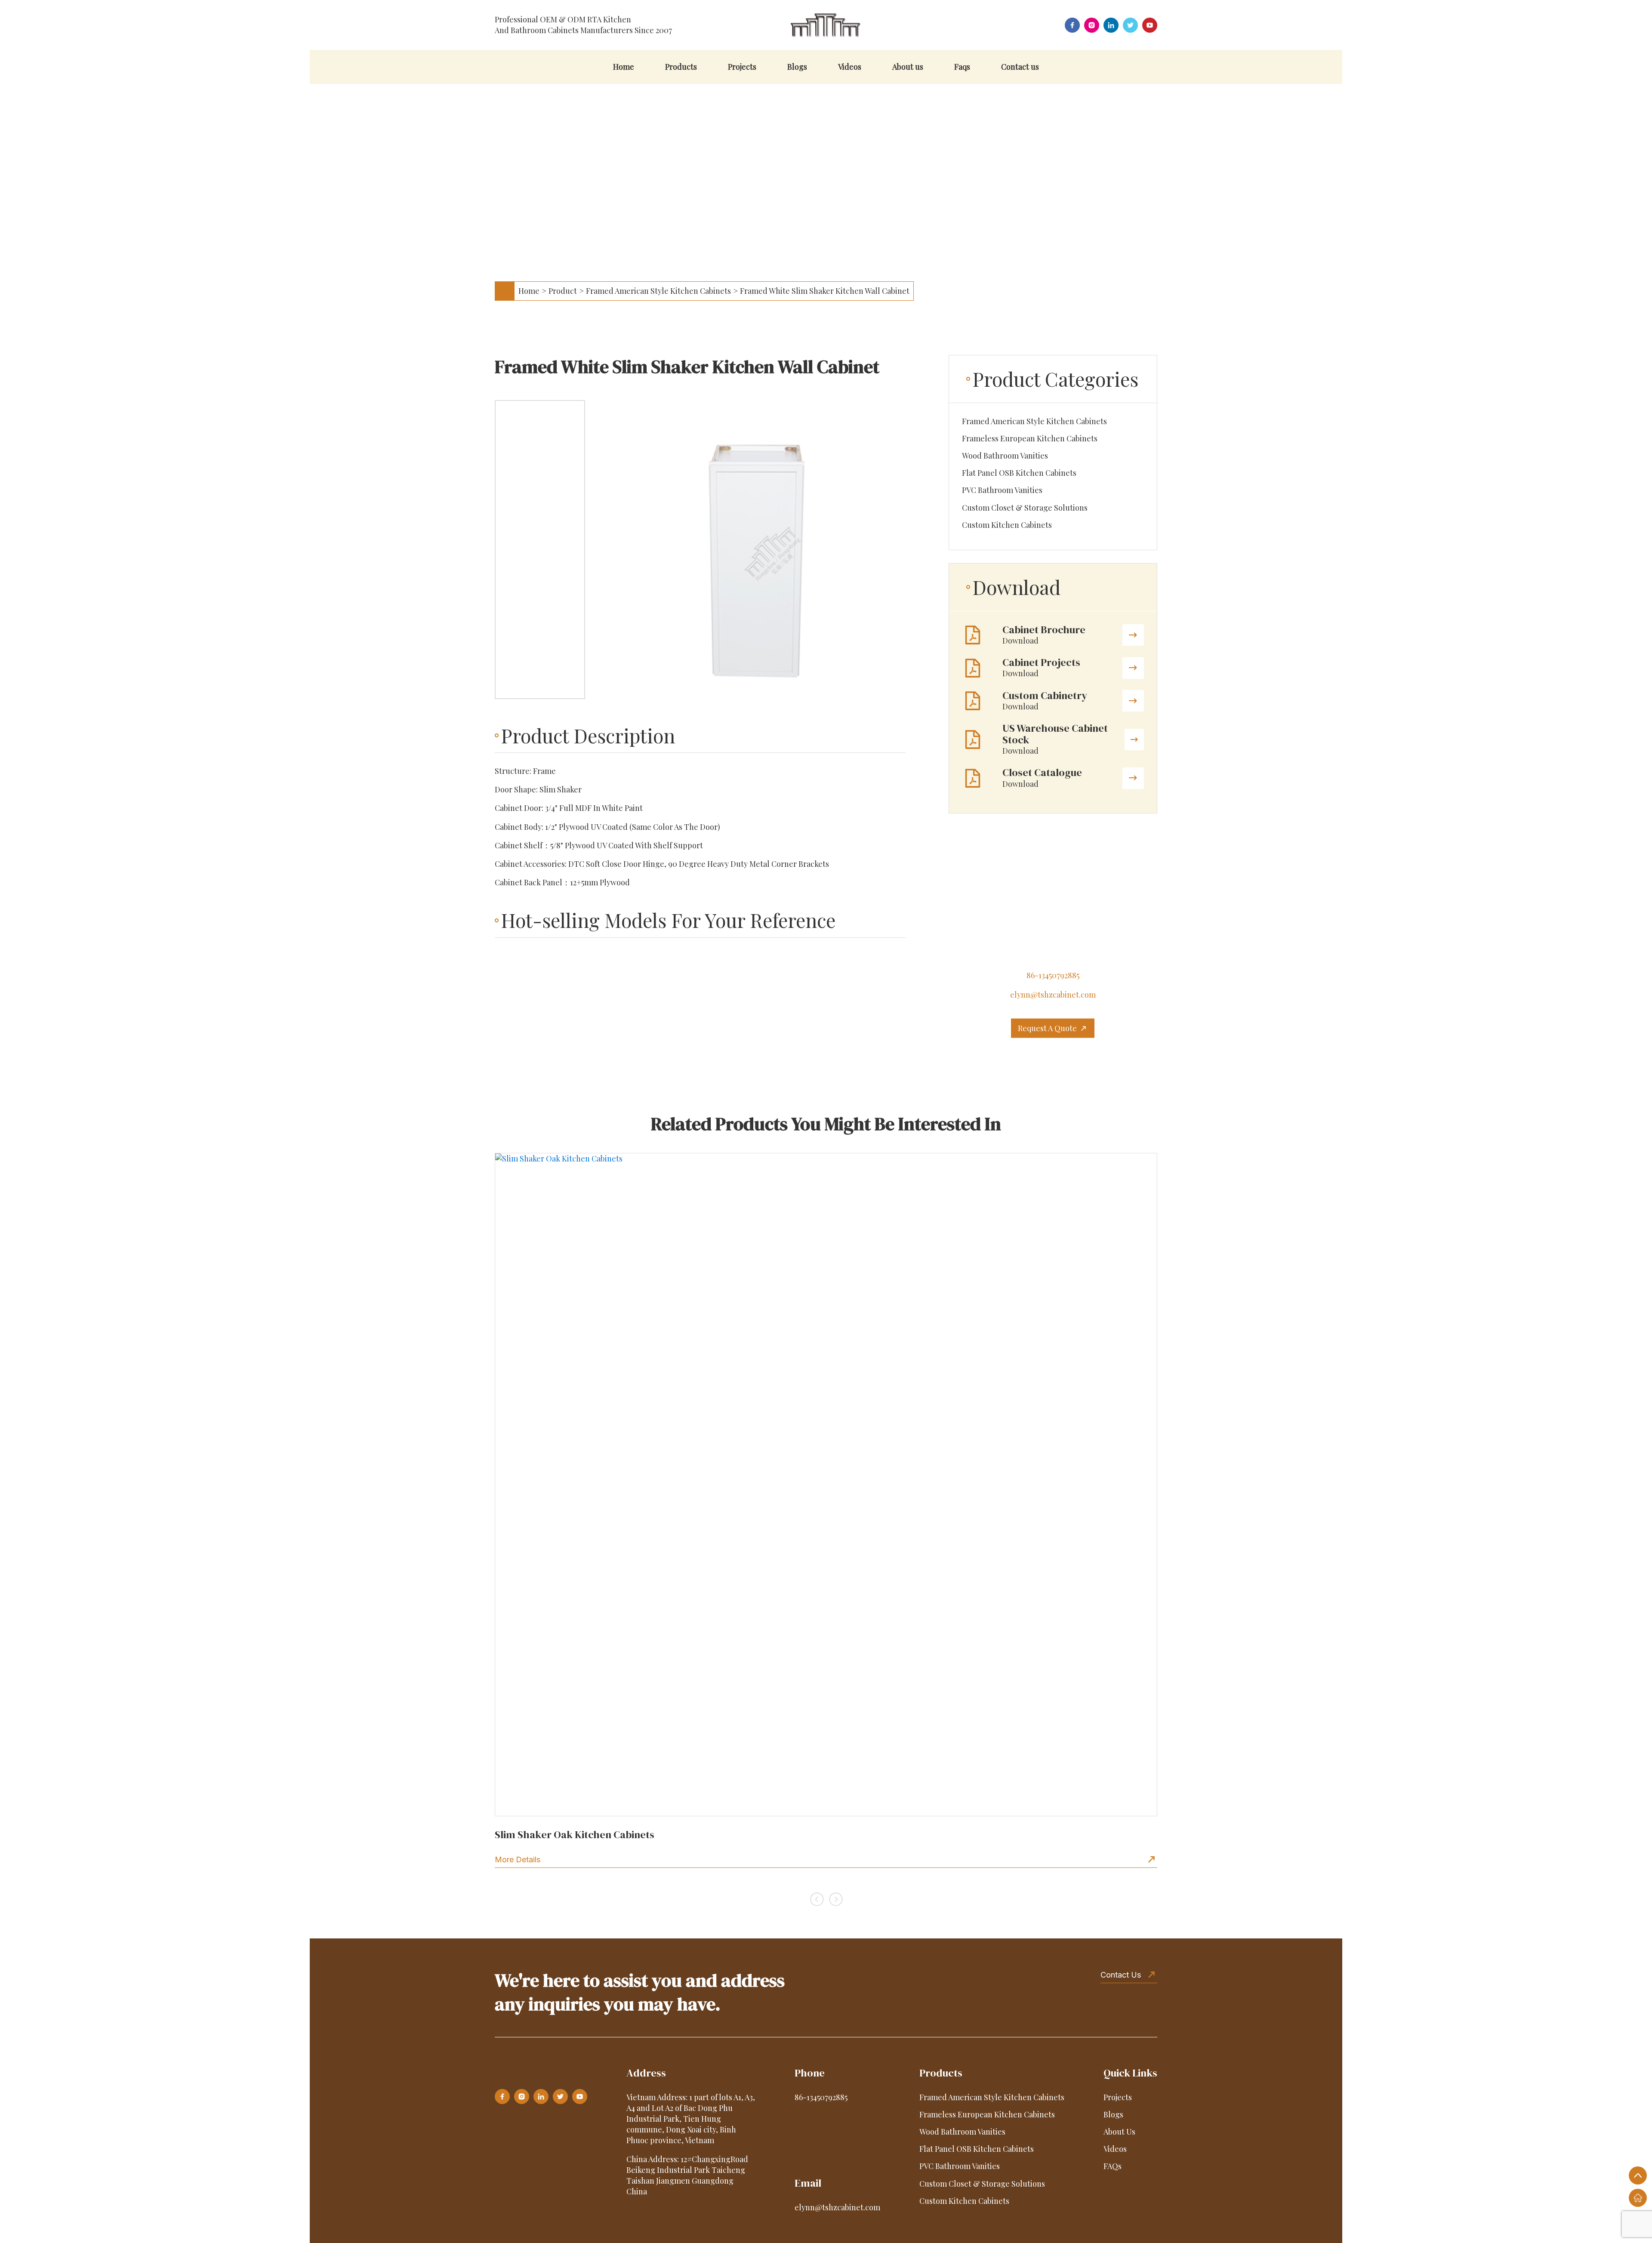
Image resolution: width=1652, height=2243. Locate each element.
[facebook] (1072, 25)
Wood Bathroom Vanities (1005, 456)
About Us (1119, 2132)
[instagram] (1092, 25)
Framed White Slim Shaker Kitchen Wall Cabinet (825, 291)
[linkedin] (1111, 25)
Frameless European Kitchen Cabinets (1030, 438)
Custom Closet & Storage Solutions (1025, 508)
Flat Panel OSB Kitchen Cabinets (1019, 473)
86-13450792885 (1053, 975)
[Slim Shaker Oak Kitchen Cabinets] (826, 1485)
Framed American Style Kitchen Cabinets (658, 291)
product (563, 291)
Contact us (1020, 67)
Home (624, 67)
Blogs (797, 67)
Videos (850, 67)
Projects (742, 67)
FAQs (1113, 2166)
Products (681, 67)
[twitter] (1130, 25)
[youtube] (1150, 25)
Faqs (962, 67)
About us (908, 67)
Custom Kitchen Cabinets (1007, 525)
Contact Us (1121, 1975)
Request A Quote (1047, 1028)
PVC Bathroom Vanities (1002, 490)
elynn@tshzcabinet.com (1053, 995)
